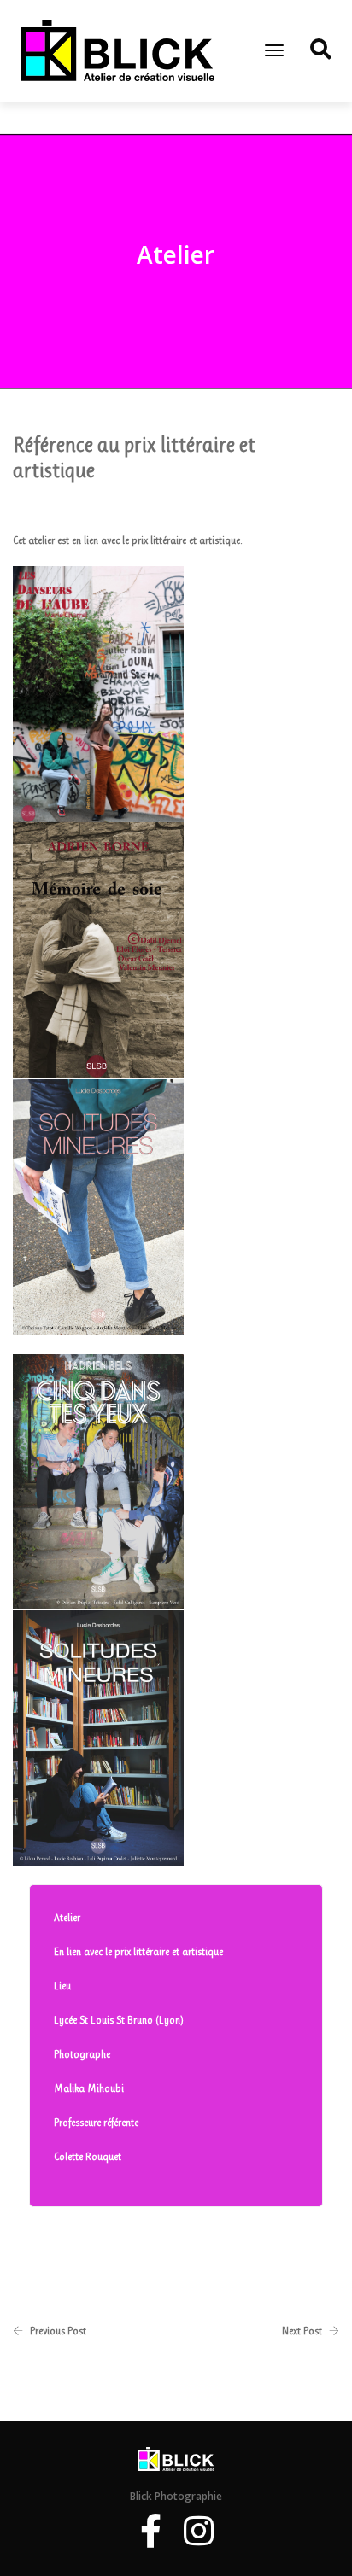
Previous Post (58, 2331)
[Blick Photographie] (117, 50)
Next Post (302, 2331)
